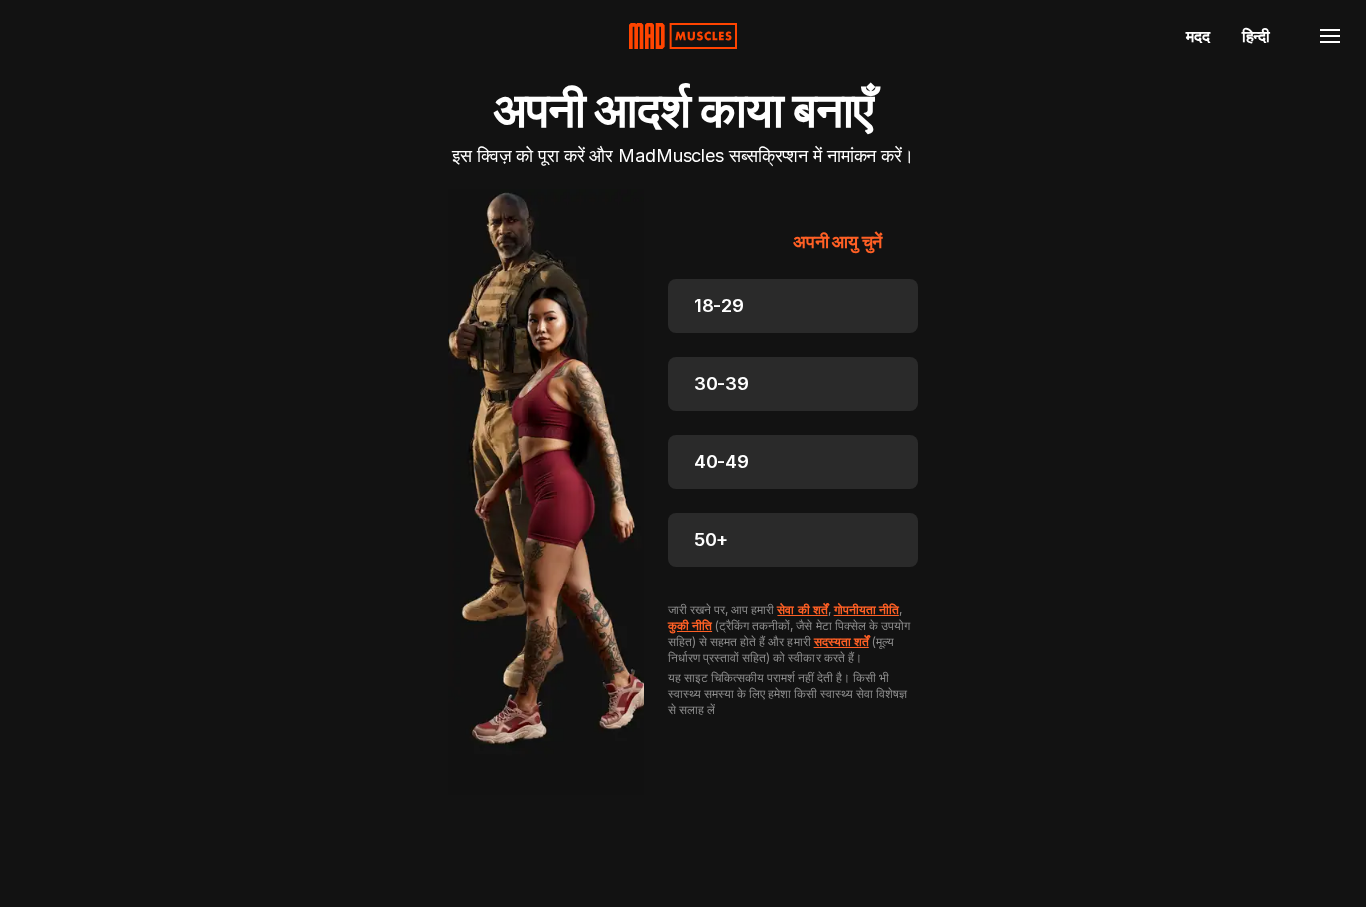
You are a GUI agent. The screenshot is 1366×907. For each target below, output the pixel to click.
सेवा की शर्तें (802, 609)
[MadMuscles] (683, 36)
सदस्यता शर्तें (841, 641)
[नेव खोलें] (1330, 36)
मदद (1197, 36)
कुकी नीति (690, 625)
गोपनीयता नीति (866, 609)
